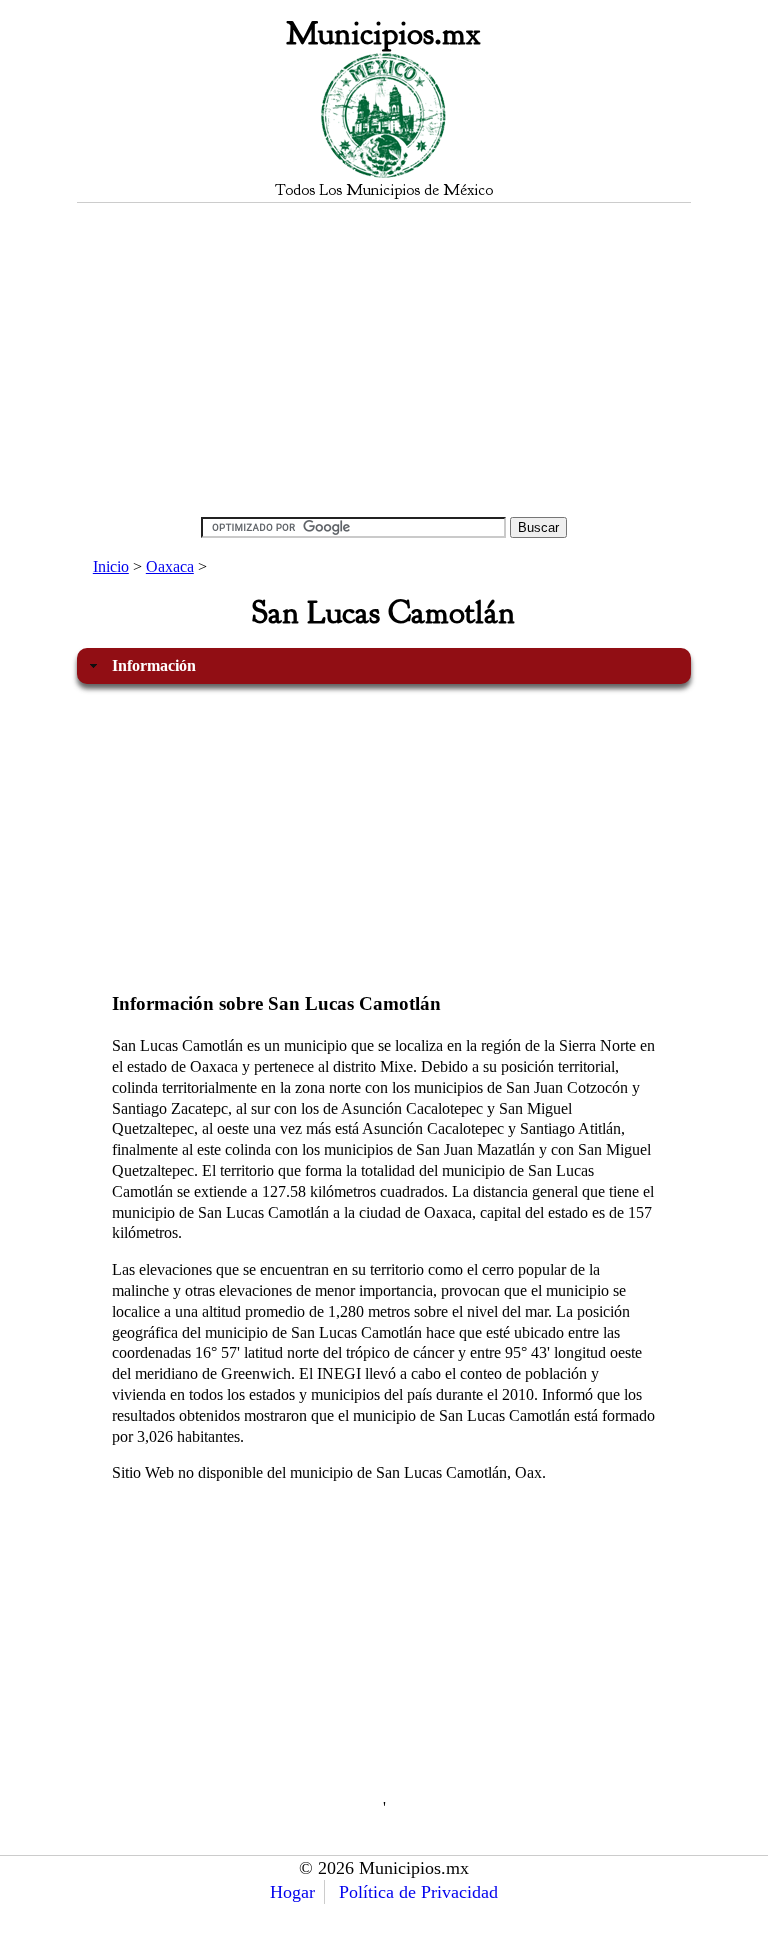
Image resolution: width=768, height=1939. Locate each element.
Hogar (292, 1892)
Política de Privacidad (418, 1892)
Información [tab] (154, 665)
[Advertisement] (384, 359)
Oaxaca (170, 566)
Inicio (111, 566)
